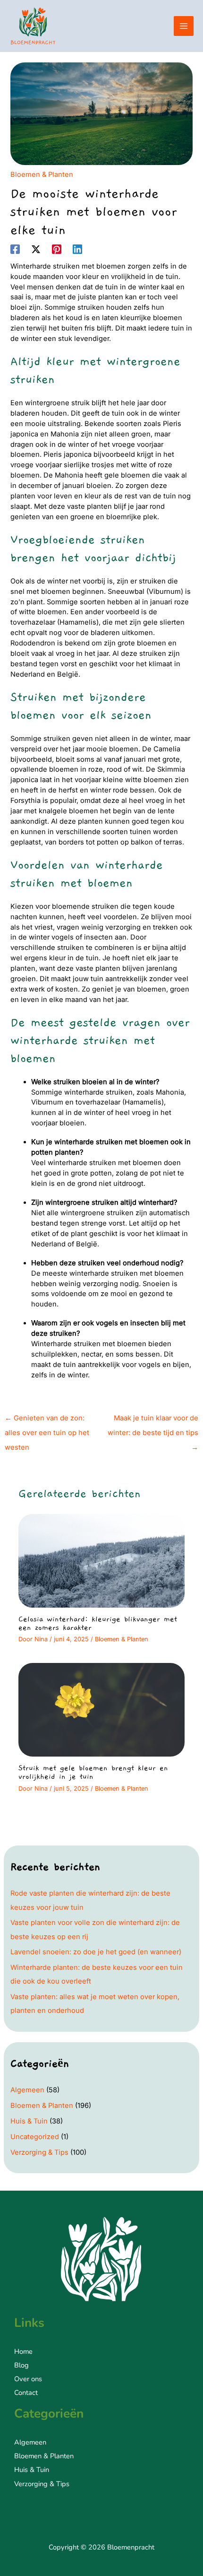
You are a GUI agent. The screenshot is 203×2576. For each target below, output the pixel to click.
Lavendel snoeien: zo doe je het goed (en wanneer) (96, 1952)
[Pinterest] (57, 249)
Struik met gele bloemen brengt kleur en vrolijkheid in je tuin (93, 1772)
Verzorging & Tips (39, 2152)
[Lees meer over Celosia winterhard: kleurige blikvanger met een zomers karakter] (101, 1560)
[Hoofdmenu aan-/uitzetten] (184, 26)
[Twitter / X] (36, 249)
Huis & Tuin (29, 2121)
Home (23, 2351)
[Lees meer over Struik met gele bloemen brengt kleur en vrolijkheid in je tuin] (101, 1709)
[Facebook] (15, 249)
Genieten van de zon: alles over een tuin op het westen (47, 1420)
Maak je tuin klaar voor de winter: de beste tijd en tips (153, 1420)
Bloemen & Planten (42, 174)
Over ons (28, 2379)
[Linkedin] (77, 249)
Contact (26, 2393)
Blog (21, 2365)
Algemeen (27, 2090)
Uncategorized (35, 2137)
